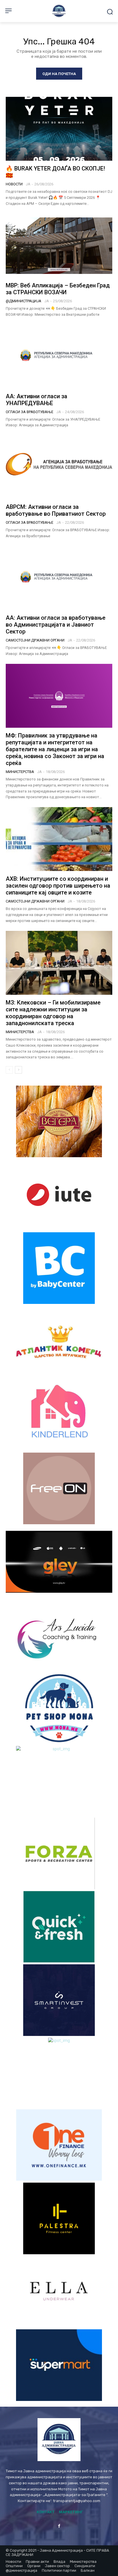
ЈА (28, 184)
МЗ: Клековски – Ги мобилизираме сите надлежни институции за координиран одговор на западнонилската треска (53, 1013)
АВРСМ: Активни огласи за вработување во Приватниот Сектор (56, 510)
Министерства (20, 772)
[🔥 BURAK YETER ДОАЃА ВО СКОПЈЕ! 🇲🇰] (59, 129)
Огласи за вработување (29, 412)
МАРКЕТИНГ (71, 2512)
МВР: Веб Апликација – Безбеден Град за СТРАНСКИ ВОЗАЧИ (58, 289)
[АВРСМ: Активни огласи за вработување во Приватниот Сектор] (59, 467)
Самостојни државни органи (35, 640)
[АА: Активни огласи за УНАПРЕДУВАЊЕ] (59, 356)
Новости (14, 184)
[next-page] (18, 1070)
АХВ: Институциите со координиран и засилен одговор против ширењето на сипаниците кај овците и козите (58, 886)
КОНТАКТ (46, 2512)
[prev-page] (9, 1070)
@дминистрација (23, 301)
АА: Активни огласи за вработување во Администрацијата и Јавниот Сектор (56, 625)
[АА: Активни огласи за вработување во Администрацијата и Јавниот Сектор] (59, 578)
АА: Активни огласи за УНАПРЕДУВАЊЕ (37, 400)
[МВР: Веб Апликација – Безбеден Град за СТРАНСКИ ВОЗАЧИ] (59, 246)
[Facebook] (59, 2526)
